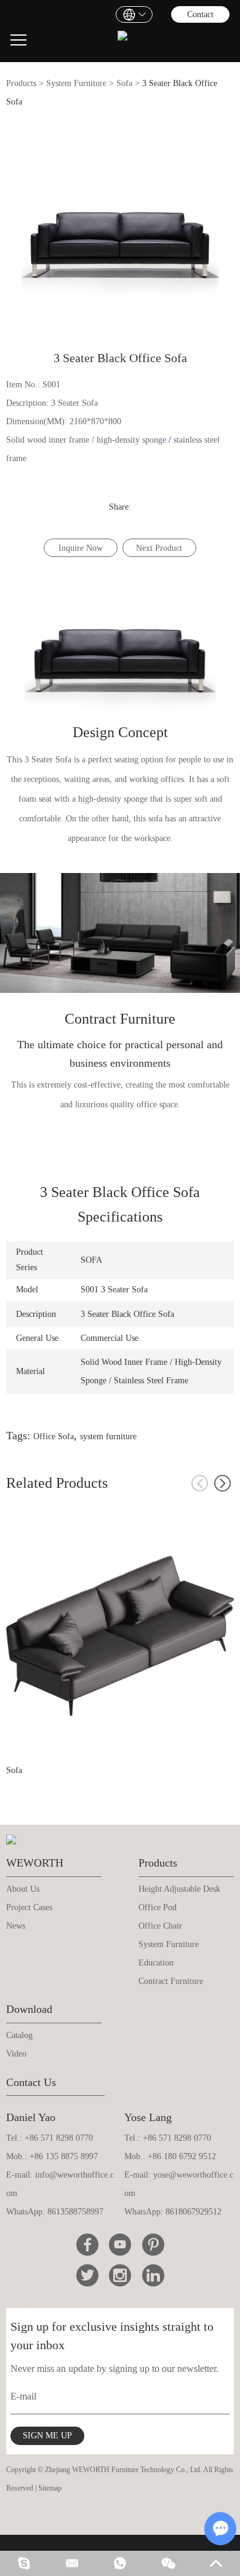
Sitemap (50, 2488)
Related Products (57, 1483)
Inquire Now (81, 548)
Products (21, 83)
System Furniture (76, 83)
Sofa (124, 83)
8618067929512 (194, 2212)
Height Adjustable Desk (179, 1889)
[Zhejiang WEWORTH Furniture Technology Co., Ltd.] (122, 40)
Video (16, 2054)
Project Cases (29, 1907)
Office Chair (160, 1926)
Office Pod (158, 1907)
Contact (200, 14)
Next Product (159, 548)
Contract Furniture (171, 1981)
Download (29, 2009)
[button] (222, 1483)
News (16, 1926)
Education (156, 1963)
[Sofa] (120, 1635)
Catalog (19, 2035)
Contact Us (31, 2082)
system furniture (108, 1436)
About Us (23, 1889)
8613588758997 (75, 2212)
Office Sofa (54, 1436)
